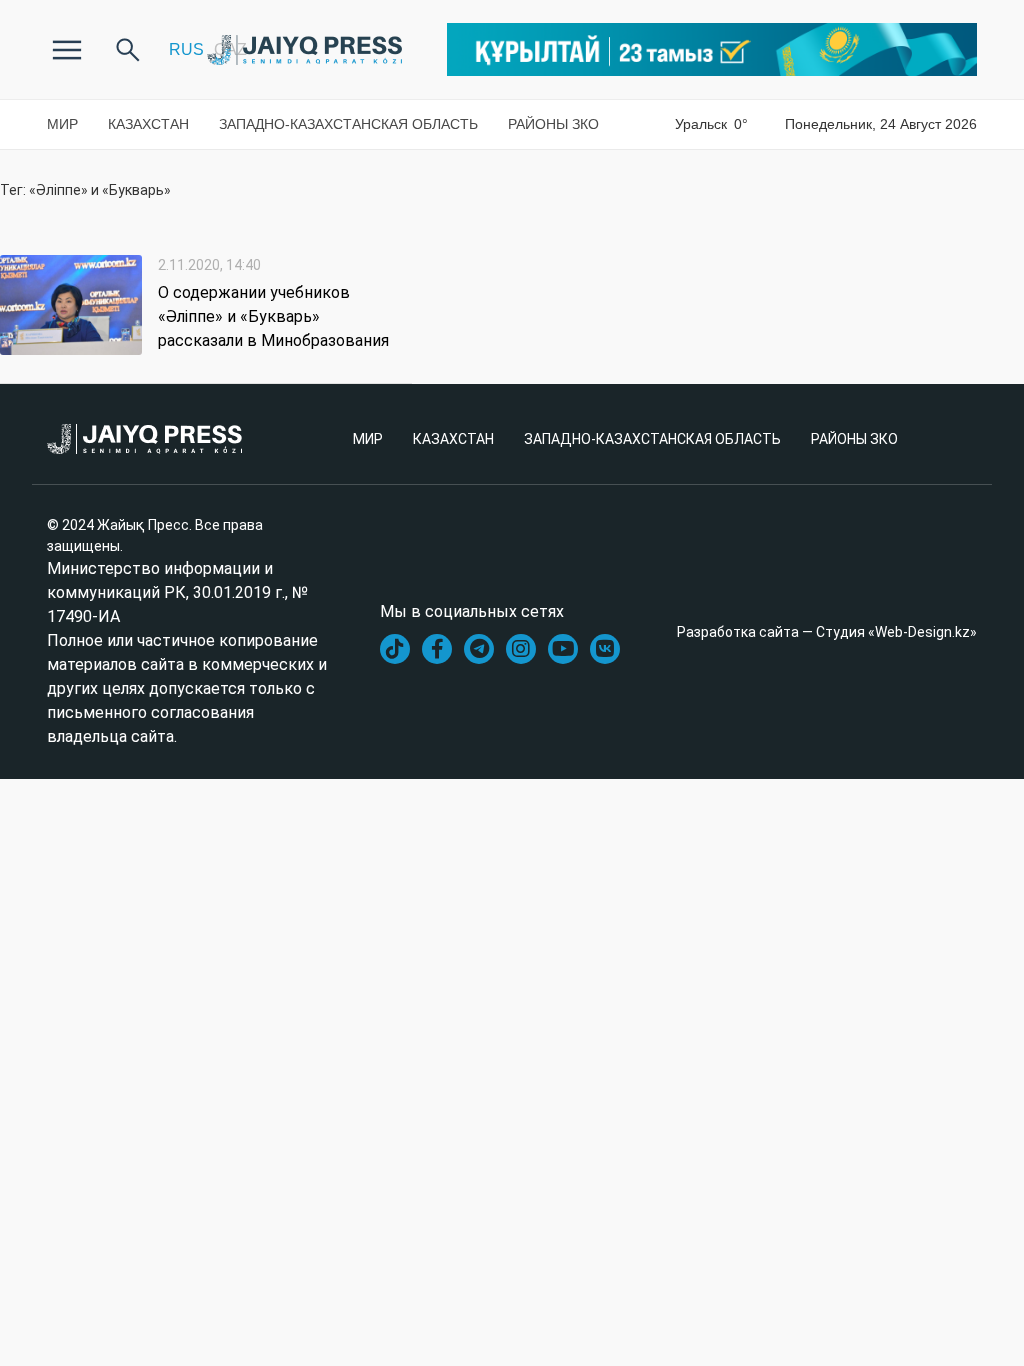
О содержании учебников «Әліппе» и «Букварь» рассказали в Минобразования (273, 316)
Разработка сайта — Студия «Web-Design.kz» (827, 632)
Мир (62, 124)
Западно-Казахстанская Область (348, 124)
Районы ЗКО (553, 124)
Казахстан (148, 124)
